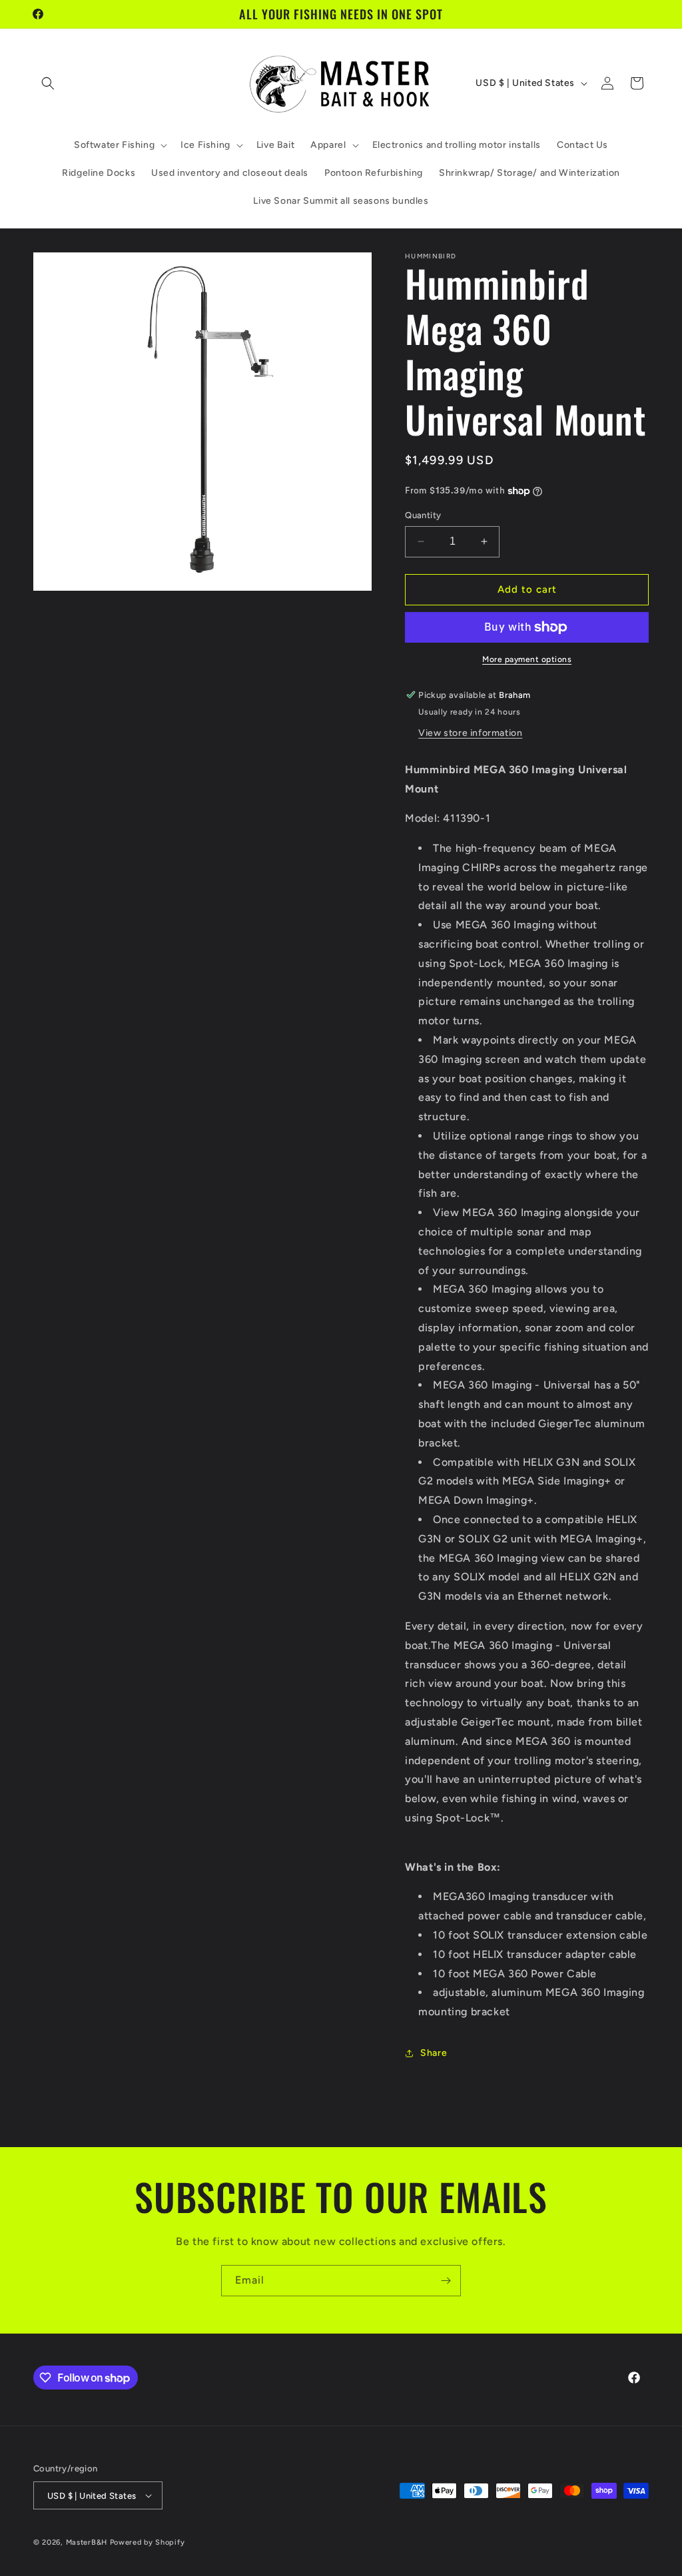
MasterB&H (87, 2542)
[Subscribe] (446, 2281)
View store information (470, 733)
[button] (48, 83)
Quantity (423, 515)
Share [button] (434, 2053)
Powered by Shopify (148, 2542)
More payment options (527, 659)
